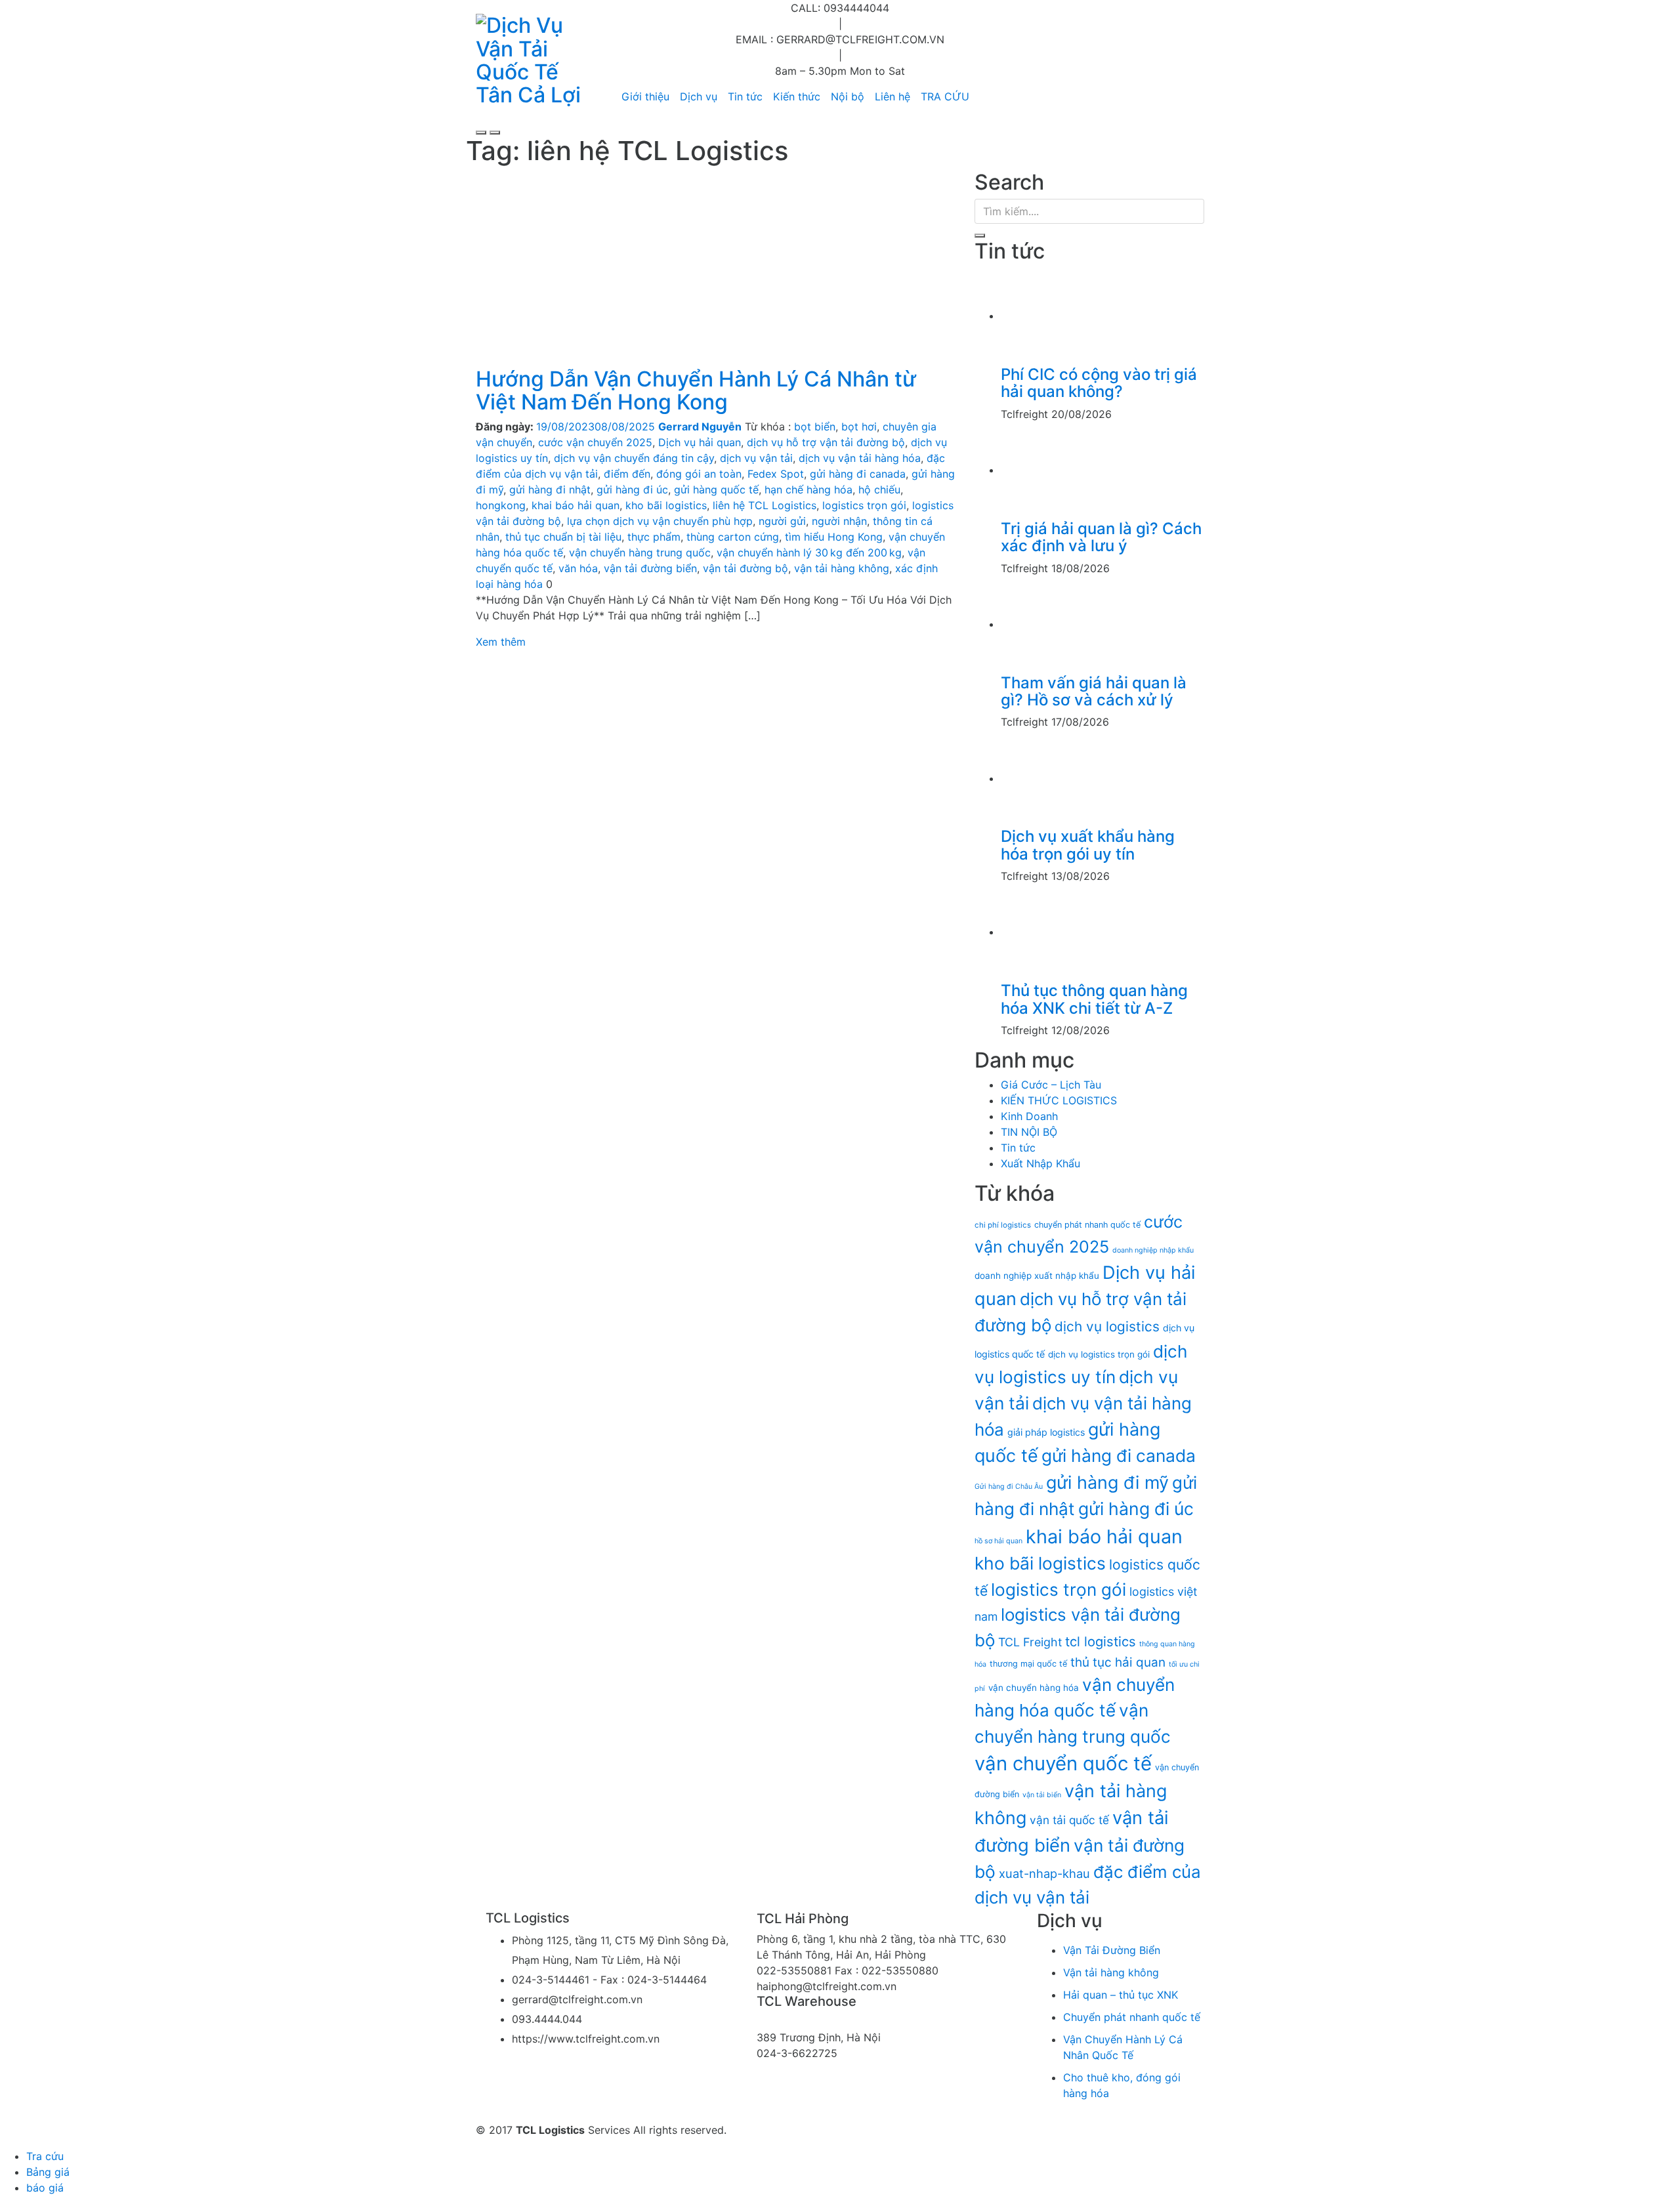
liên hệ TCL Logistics (765, 505)
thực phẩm (654, 537)
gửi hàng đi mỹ (1107, 1483)
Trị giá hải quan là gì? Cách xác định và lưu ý (1101, 537)
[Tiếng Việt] (975, 96)
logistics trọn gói (864, 505)
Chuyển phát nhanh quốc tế (1132, 2017)
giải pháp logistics (1046, 1432)
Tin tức (745, 96)
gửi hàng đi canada (858, 474)
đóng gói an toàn (699, 474)
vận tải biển (1042, 1795)
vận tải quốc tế (1069, 1820)
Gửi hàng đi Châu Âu (1009, 1487)
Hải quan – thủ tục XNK (1121, 1995)
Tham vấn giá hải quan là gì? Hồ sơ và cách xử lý (1094, 691)
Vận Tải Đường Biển (1112, 1950)
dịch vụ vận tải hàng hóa (860, 458)
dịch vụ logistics (1107, 1326)
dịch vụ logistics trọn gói (1099, 1354)
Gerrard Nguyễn (700, 427)
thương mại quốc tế (1028, 1664)
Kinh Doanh (1029, 1116)
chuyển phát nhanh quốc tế (1087, 1225)
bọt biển (815, 427)
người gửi (782, 521)
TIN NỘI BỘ (1029, 1132)
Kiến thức (797, 96)
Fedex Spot (776, 474)
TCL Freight (1030, 1642)
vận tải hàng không (842, 568)
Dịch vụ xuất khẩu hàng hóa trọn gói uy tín (1088, 845)
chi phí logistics (1003, 1225)
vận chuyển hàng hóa (1034, 1688)
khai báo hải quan (576, 505)
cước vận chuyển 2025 (595, 442)
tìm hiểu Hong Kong (834, 537)
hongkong (501, 505)
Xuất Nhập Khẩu (1040, 1163)
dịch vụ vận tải (756, 458)
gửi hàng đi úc (632, 489)
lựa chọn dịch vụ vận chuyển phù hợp (660, 521)
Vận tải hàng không (1111, 1972)
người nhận (839, 521)
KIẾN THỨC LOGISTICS (1059, 1100)
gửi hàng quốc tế (716, 489)
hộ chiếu (879, 489)
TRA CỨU (945, 96)
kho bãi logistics (666, 505)
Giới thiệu (645, 96)
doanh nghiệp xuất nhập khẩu (1037, 1276)
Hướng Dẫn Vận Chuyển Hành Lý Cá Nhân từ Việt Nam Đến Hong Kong (696, 390)
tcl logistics (1101, 1641)
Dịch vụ (699, 96)
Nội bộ (848, 96)
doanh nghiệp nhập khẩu (1153, 1250)
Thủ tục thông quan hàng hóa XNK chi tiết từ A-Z (1094, 999)
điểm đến (627, 474)
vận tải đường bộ (745, 568)
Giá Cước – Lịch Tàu (1051, 1085)
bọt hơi (859, 427)
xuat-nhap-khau (1044, 1873)
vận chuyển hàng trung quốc (640, 552)
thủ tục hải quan (1118, 1662)
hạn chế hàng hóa (808, 489)
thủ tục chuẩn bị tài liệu (563, 537)
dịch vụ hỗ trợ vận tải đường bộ (826, 442)
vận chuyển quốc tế (1063, 1763)
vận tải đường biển (650, 568)
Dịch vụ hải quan (700, 442)
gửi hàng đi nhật (550, 489)
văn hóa (578, 568)
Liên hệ (892, 96)
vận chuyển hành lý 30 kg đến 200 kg (809, 552)
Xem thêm (501, 642)
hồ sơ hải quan (998, 1541)
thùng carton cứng (733, 537)
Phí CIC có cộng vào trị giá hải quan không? (1099, 383)
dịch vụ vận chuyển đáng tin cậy (634, 458)
